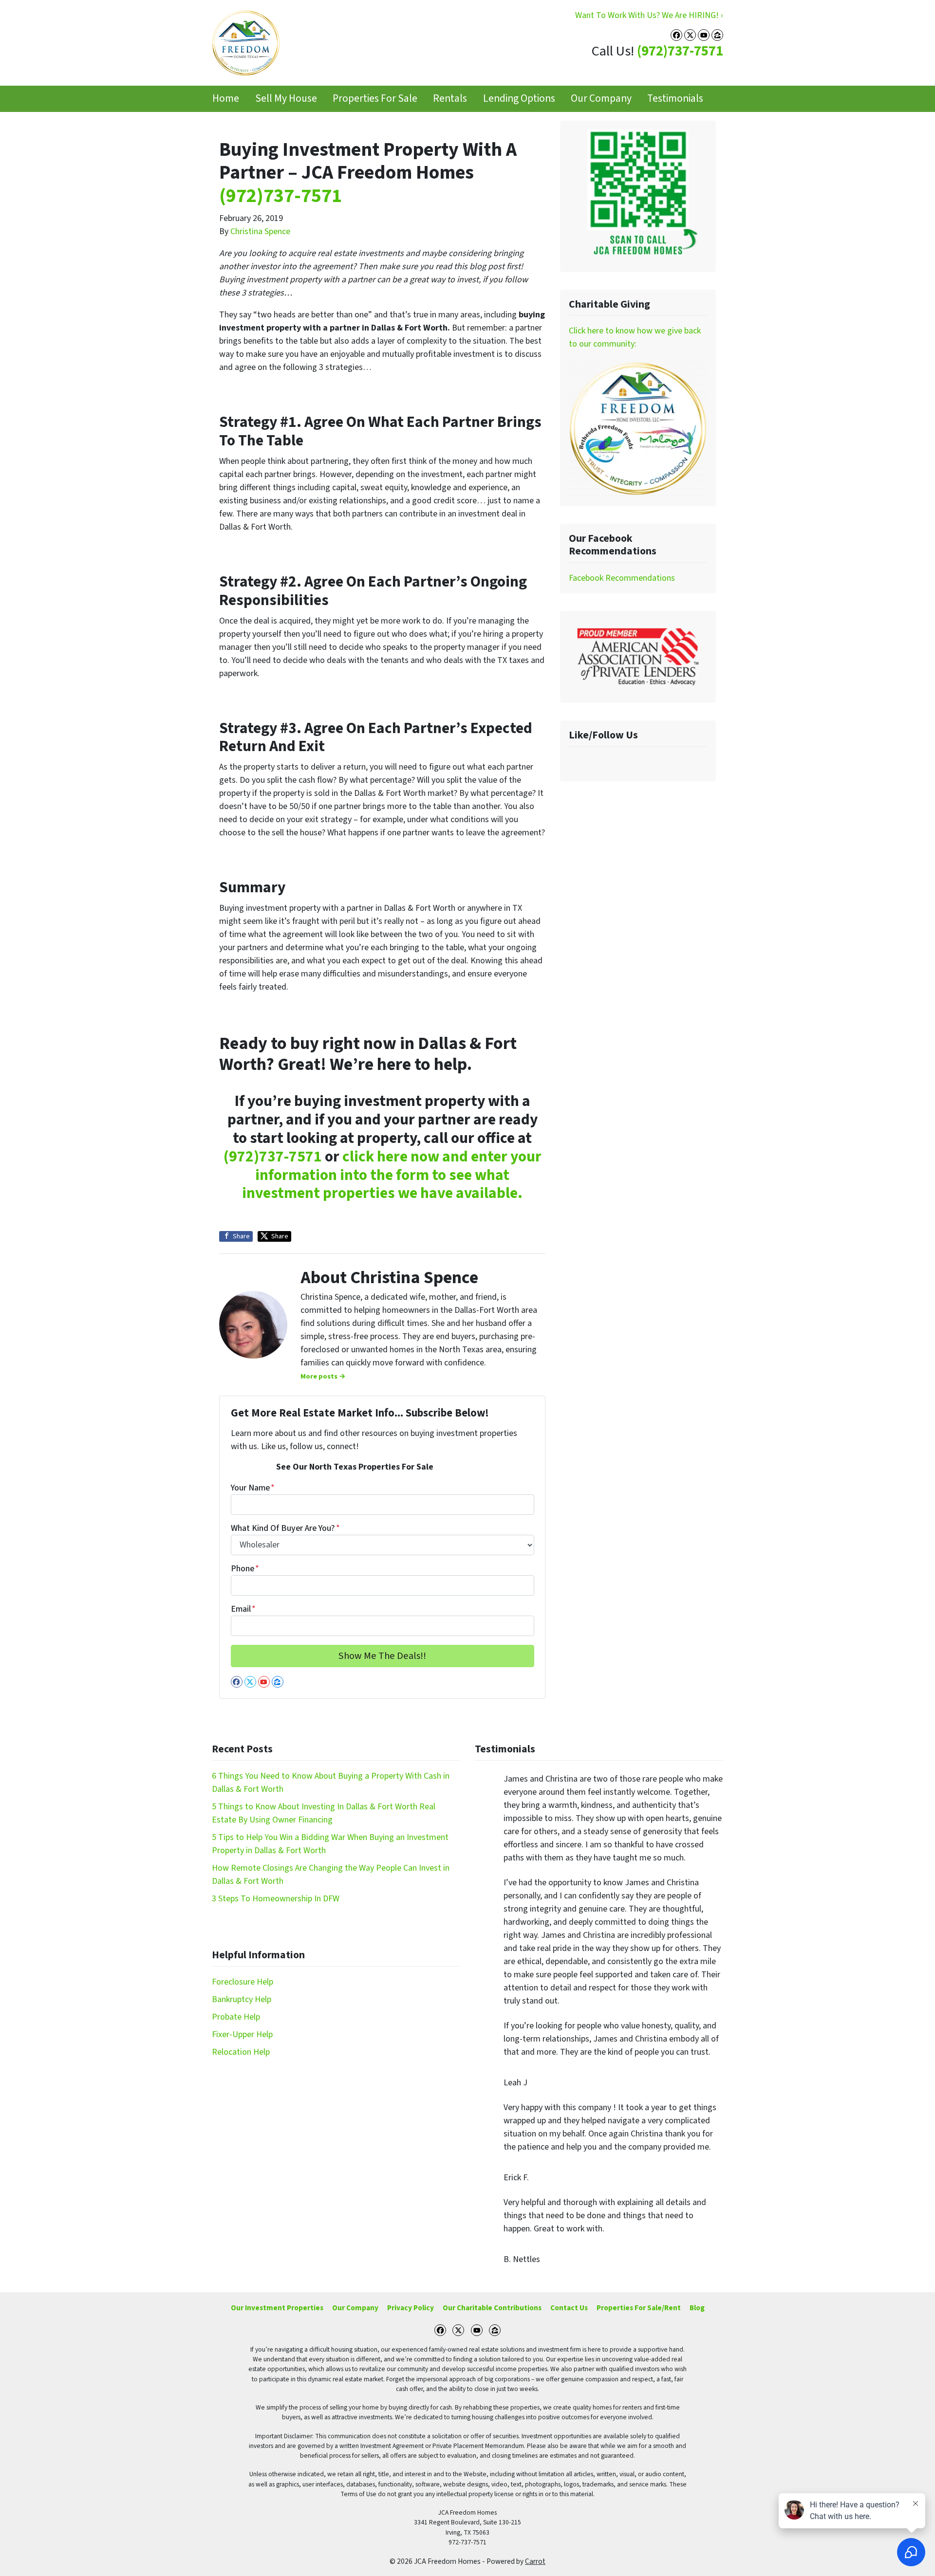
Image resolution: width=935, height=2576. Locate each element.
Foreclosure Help (243, 1982)
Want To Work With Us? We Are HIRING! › (649, 15)
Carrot (535, 2561)
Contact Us (569, 2308)
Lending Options (519, 99)
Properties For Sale (375, 99)
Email (243, 1609)
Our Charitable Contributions (492, 2308)
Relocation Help (241, 2052)
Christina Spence (260, 231)
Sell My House (286, 99)
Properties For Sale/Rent (639, 2308)
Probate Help (236, 2017)
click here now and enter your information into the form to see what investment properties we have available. (392, 1175)
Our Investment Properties (277, 2308)
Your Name (253, 1488)
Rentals (450, 99)
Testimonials (675, 99)
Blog (697, 2308)
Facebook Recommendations (622, 578)
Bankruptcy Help (242, 1999)
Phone (245, 1569)
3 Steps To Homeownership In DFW (276, 1899)
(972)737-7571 (680, 51)
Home (226, 99)
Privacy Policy (411, 2308)
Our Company (601, 99)
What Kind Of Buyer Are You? (285, 1528)
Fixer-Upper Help (242, 2034)
